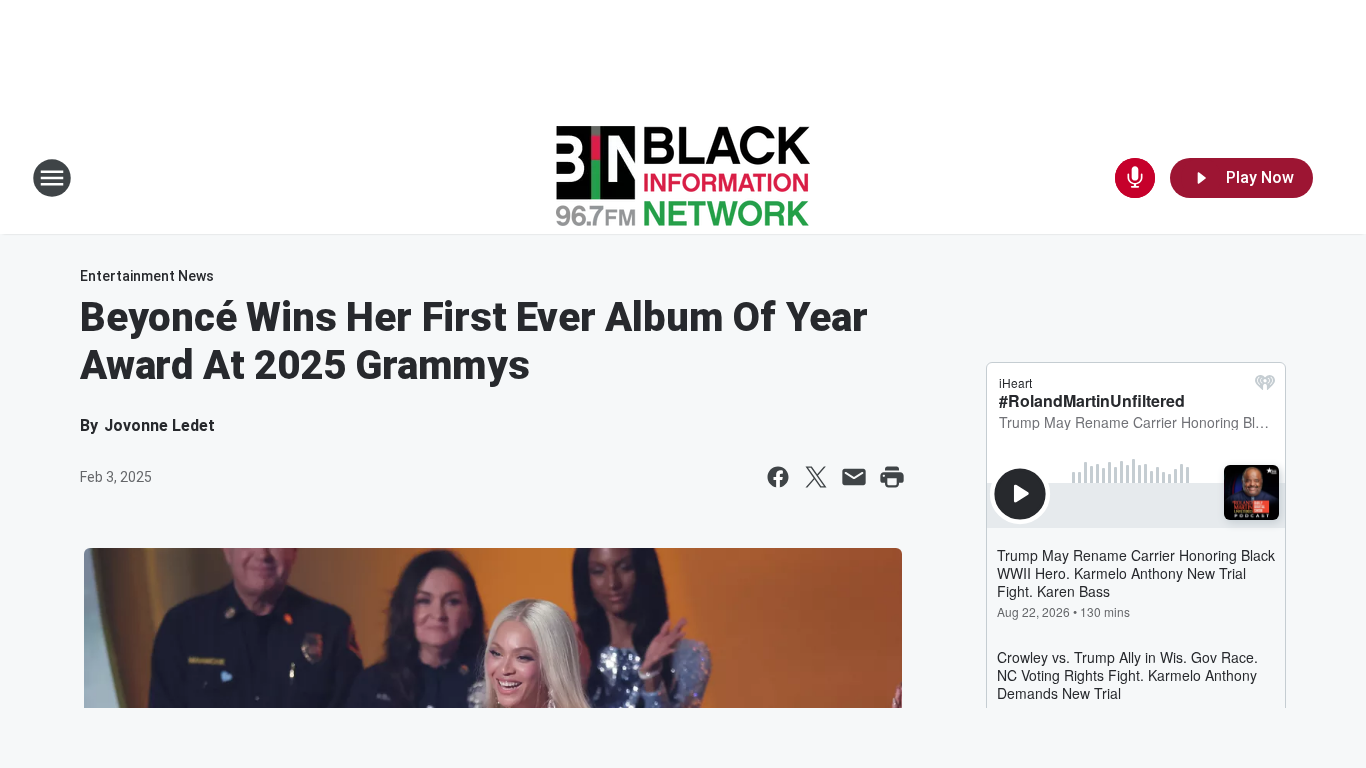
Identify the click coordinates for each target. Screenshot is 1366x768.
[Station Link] (683, 178)
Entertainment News (147, 276)
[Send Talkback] (1135, 178)
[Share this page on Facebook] (778, 477)
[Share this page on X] (816, 477)
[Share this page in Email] (854, 477)
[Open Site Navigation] (52, 178)
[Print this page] (892, 477)
